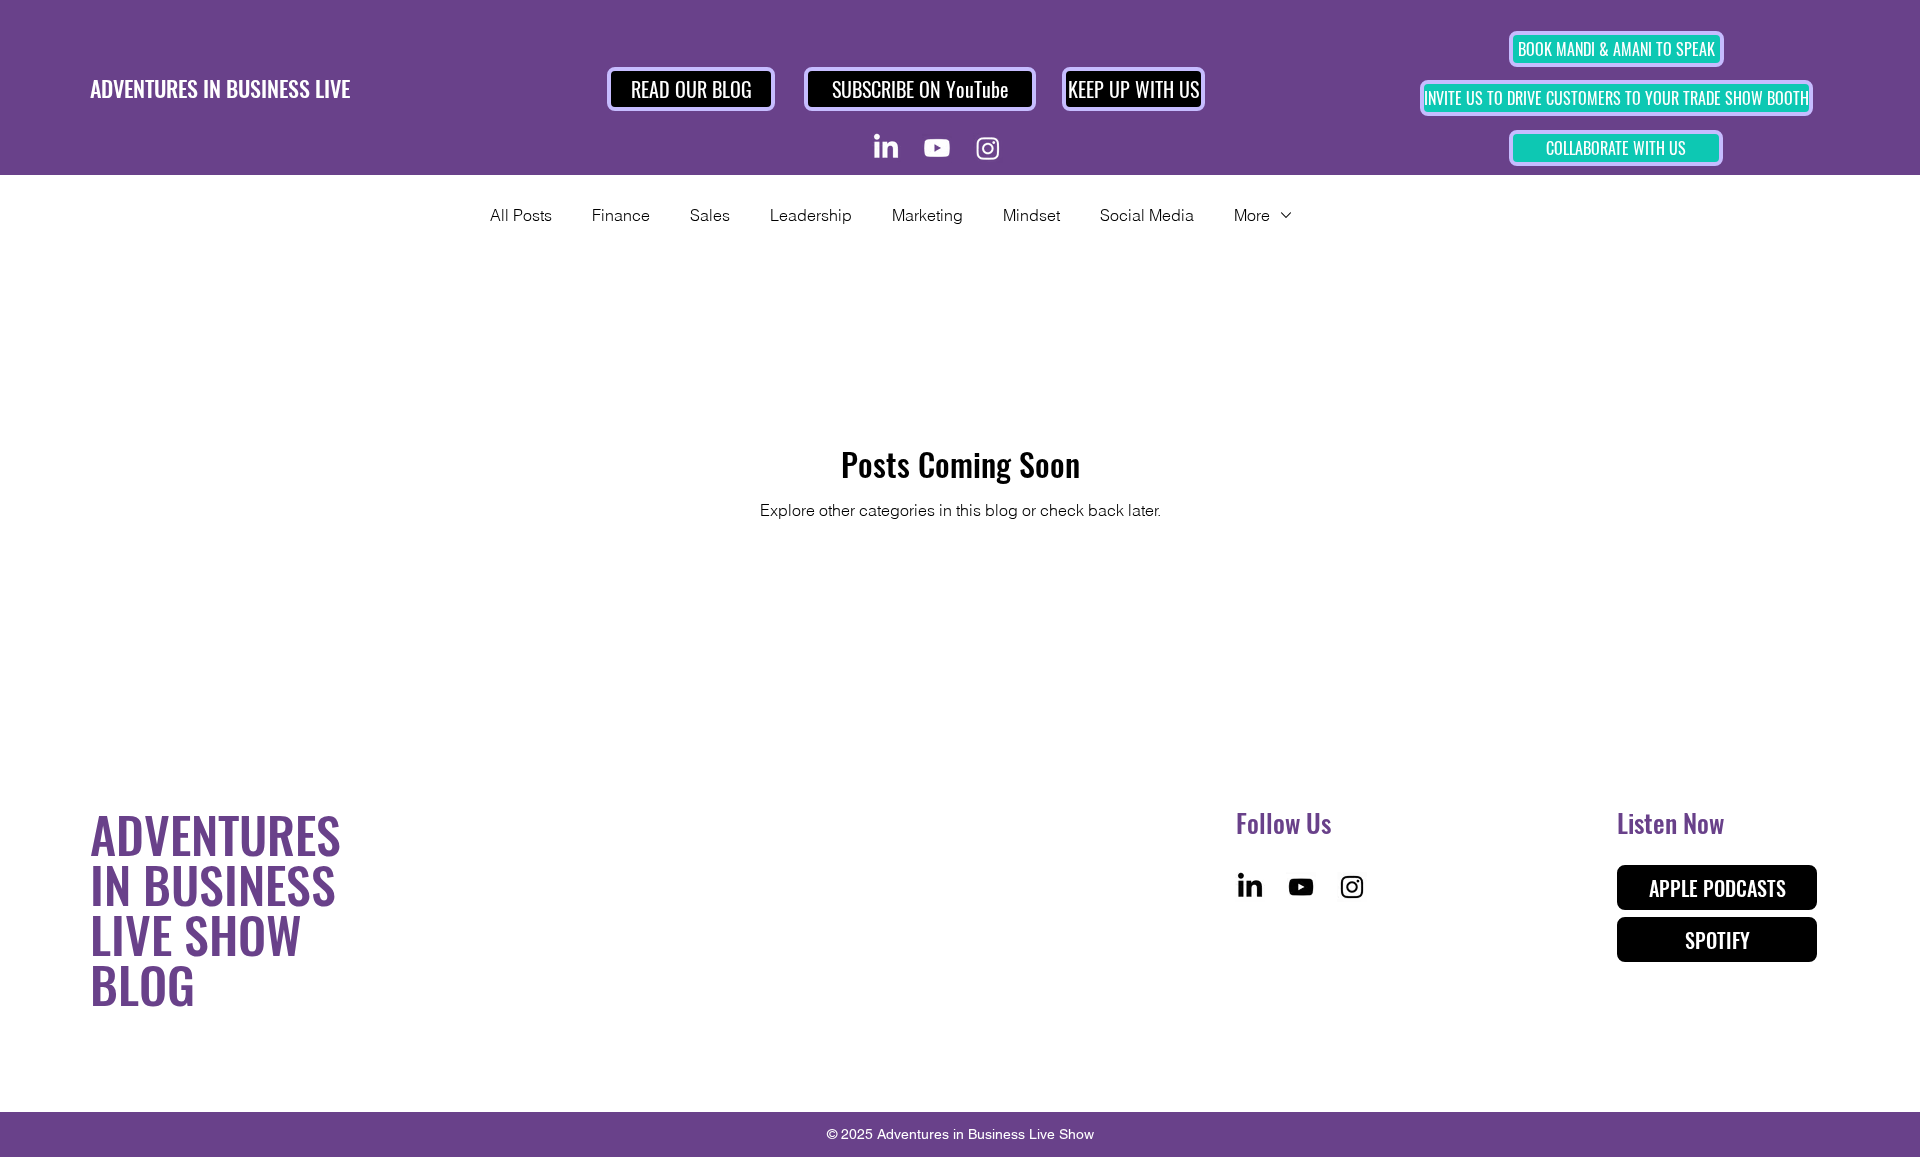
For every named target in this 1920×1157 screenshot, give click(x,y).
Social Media (1147, 215)
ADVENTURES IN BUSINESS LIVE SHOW (215, 883)
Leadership (811, 215)
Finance (621, 215)
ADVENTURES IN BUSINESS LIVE (220, 88)
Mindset (1031, 215)
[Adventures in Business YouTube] (937, 148)
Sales (710, 215)
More (1252, 215)
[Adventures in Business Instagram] (988, 148)
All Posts (521, 215)
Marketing (927, 215)
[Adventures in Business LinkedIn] (886, 148)
